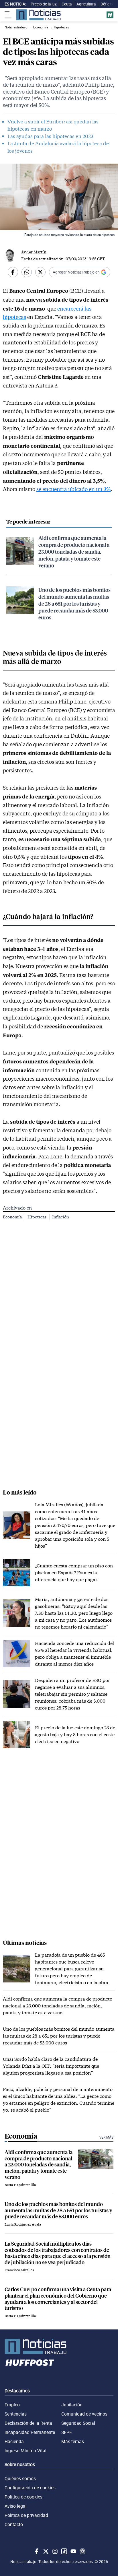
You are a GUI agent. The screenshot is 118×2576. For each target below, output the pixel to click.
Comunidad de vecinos (84, 2414)
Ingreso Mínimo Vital (25, 2451)
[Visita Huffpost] (110, 15)
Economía (13, 1217)
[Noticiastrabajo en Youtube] (73, 2551)
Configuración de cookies (30, 2488)
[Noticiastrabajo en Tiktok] (64, 2551)
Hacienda (14, 2441)
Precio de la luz (44, 4)
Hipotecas (37, 1217)
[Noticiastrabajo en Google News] (82, 2551)
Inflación (61, 1217)
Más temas (73, 2441)
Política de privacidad (26, 2515)
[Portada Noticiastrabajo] (59, 2346)
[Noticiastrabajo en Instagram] (54, 2551)
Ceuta (67, 4)
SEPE (67, 2432)
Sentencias (16, 2414)
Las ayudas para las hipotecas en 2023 (50, 136)
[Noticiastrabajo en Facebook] (36, 2551)
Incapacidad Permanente (30, 2432)
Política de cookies (23, 2497)
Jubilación (72, 2405)
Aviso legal (16, 2506)
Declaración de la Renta (28, 2423)
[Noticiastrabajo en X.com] (45, 2551)
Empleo (12, 2405)
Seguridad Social (78, 2423)
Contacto (14, 2524)
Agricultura (86, 4)
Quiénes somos (20, 2478)
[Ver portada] (38, 15)
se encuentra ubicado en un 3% (74, 489)
